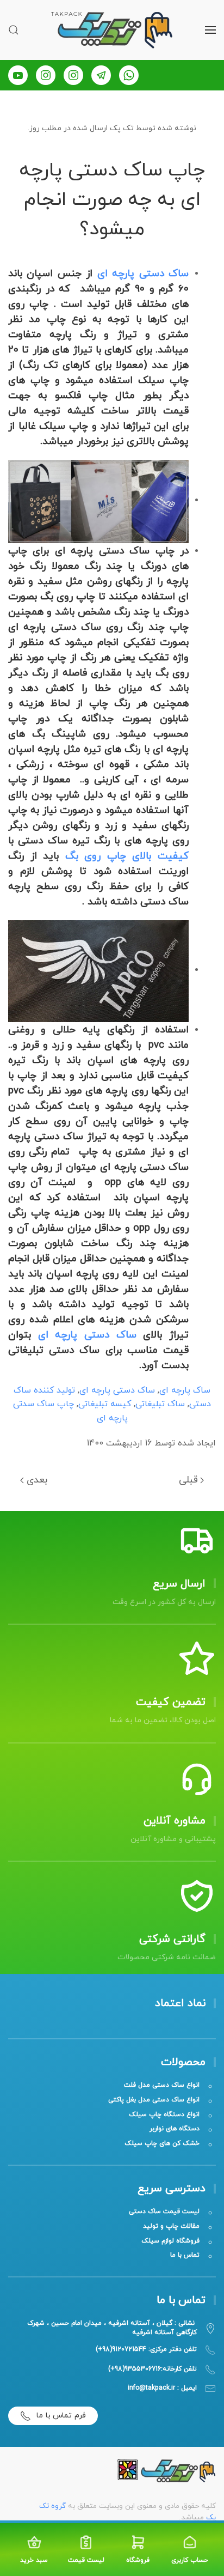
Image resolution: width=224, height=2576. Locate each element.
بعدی (37, 1480)
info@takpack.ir (151, 2388)
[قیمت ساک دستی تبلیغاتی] (98, 970)
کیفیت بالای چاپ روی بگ (124, 856)
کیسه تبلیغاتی (105, 1404)
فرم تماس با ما (61, 2416)
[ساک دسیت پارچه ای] (98, 500)
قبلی (188, 1480)
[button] (210, 30)
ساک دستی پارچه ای (143, 274)
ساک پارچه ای (185, 1390)
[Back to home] (112, 30)
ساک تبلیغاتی (160, 1404)
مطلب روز (45, 128)
